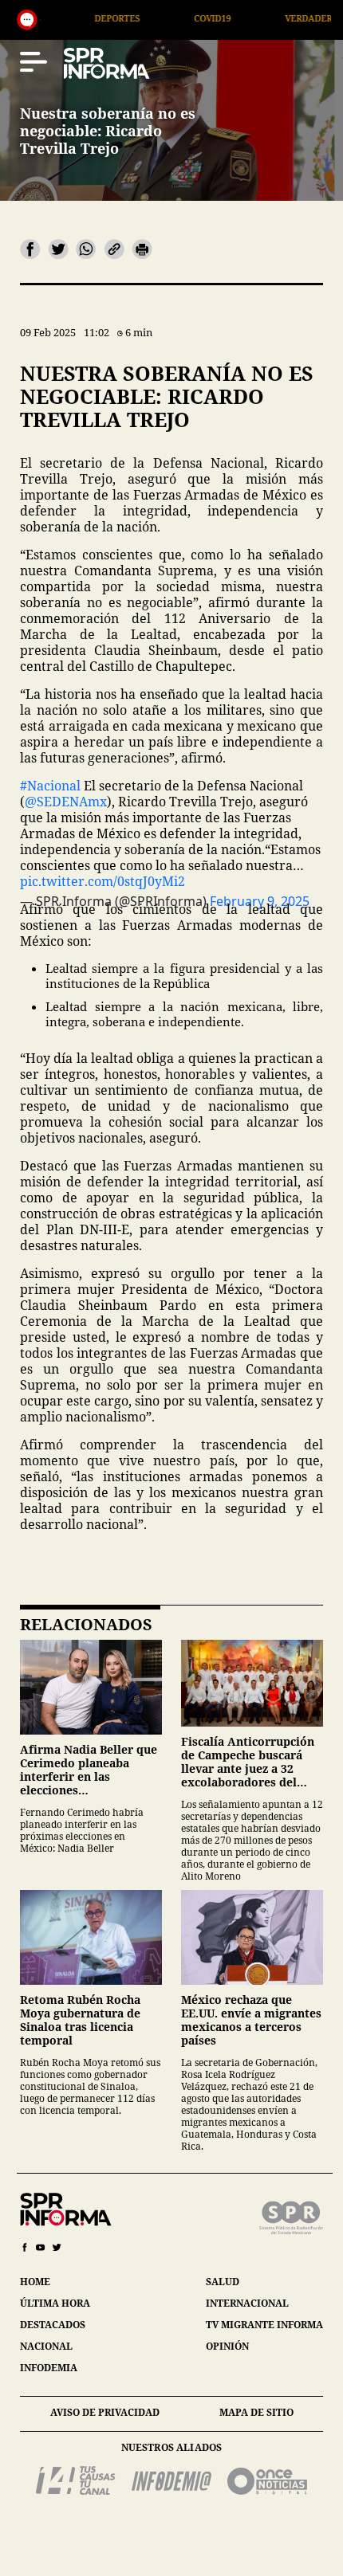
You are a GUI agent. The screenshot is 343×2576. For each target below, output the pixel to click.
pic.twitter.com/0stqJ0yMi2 (103, 881)
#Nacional (50, 786)
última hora (55, 2303)
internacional (247, 2303)
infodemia (49, 2368)
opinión (227, 2346)
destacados (53, 2325)
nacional (46, 2346)
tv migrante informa (264, 2325)
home (35, 2282)
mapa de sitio (256, 2412)
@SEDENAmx (66, 802)
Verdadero (256, 18)
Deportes (62, 18)
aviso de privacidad (105, 2412)
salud (223, 2282)
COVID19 (157, 18)
